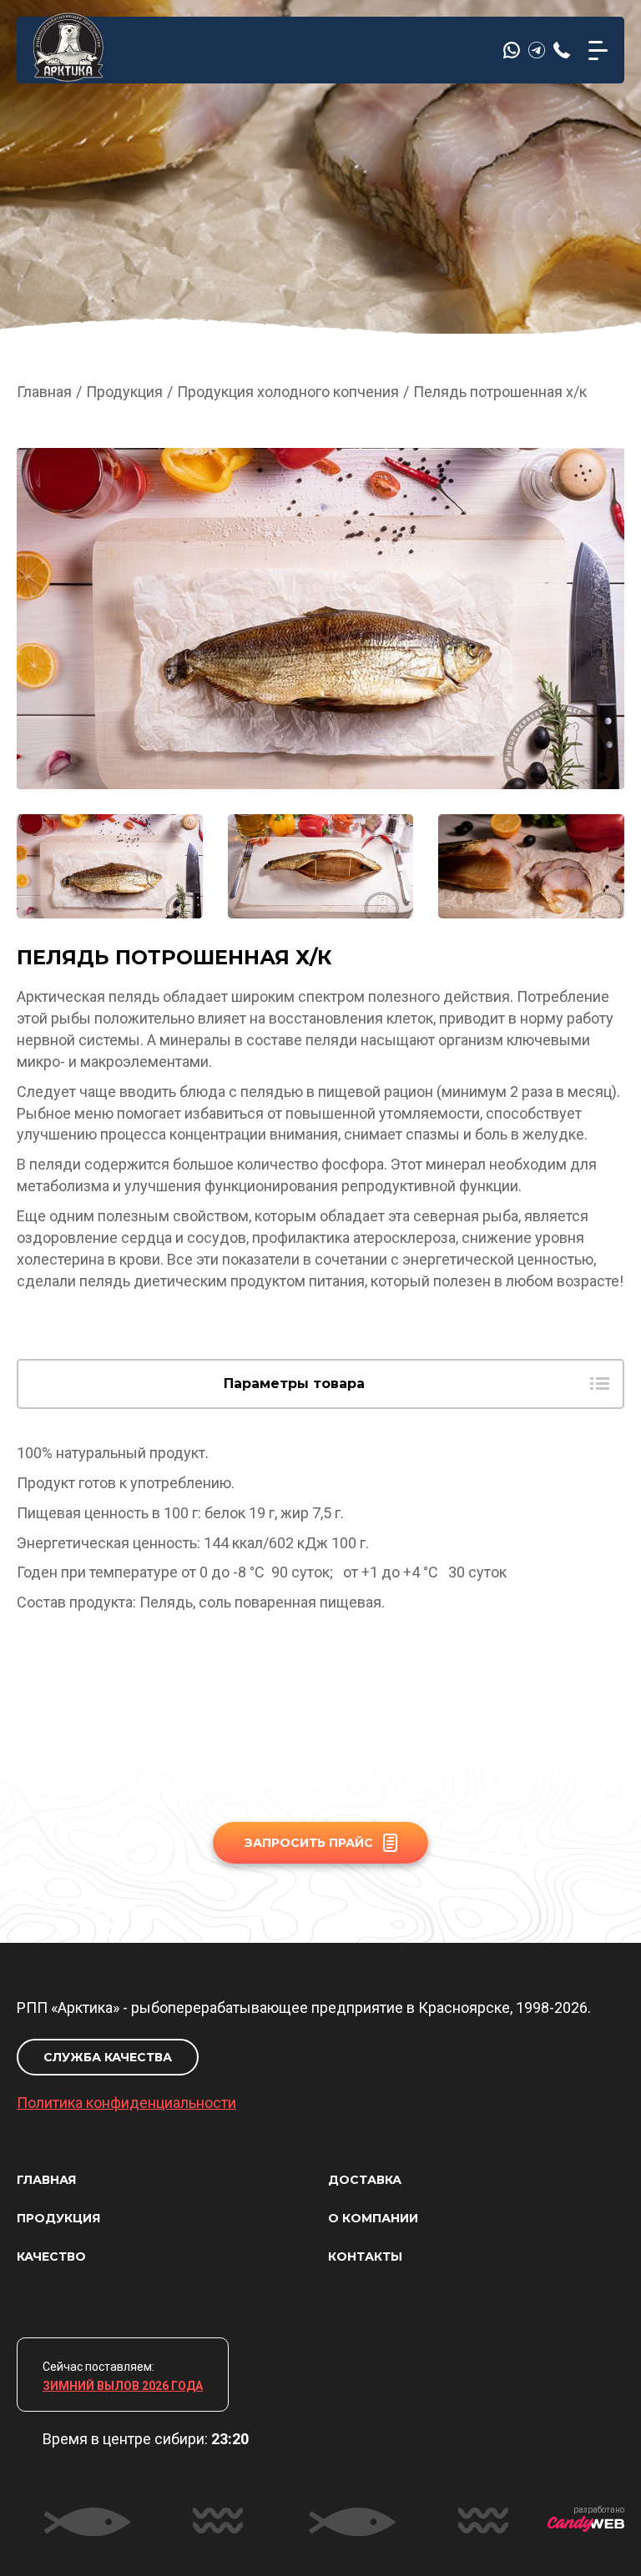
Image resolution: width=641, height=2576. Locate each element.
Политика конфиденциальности (126, 2103)
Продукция (124, 392)
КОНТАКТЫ (365, 2257)
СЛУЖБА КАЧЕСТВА (108, 2057)
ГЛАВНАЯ (46, 2180)
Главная (44, 392)
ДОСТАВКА (365, 2180)
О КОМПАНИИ (373, 2218)
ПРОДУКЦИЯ (58, 2218)
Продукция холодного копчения (288, 392)
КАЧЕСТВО (51, 2257)
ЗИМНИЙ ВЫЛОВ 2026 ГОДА (123, 2386)
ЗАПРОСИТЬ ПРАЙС (309, 1843)
